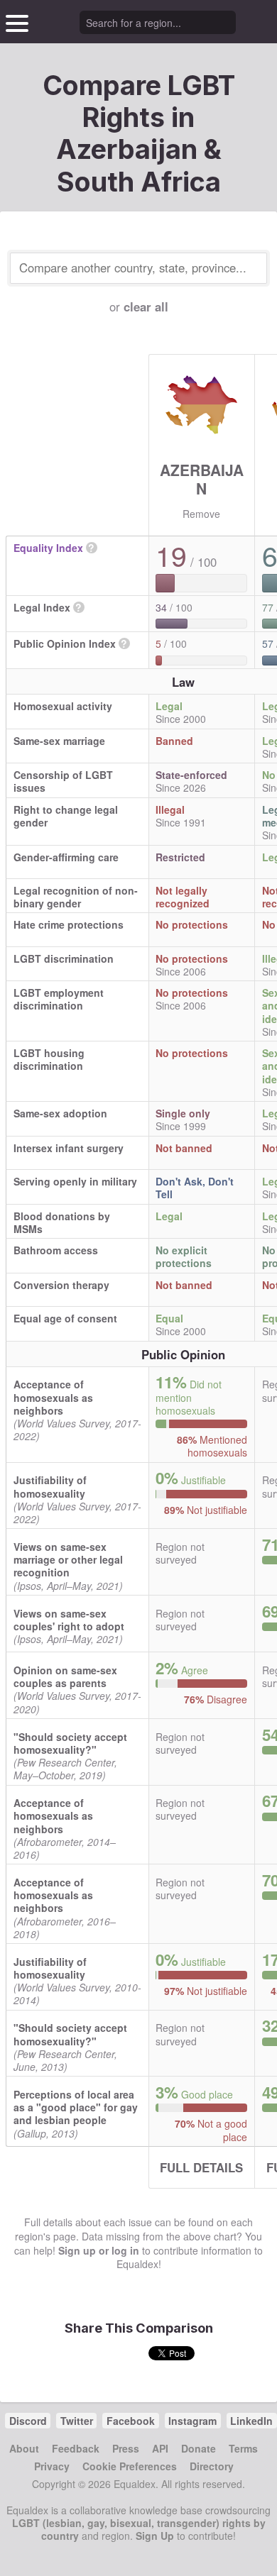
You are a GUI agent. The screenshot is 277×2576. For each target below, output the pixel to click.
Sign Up (155, 2536)
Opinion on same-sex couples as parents (65, 1676)
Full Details (201, 2167)
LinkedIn (251, 2421)
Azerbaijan (202, 479)
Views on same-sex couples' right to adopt (69, 1620)
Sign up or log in (99, 2250)
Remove (201, 514)
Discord (28, 2421)
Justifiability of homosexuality (50, 1486)
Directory (212, 2466)
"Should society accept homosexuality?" (70, 1743)
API (160, 2448)
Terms (243, 2448)
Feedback (76, 2448)
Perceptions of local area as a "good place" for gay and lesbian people (76, 2107)
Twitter (77, 2421)
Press (126, 2448)
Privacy (52, 2466)
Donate (199, 2448)
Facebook (131, 2421)
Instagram (192, 2421)
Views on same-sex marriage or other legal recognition (68, 1559)
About (24, 2448)
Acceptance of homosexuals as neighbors (53, 1397)
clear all (146, 306)
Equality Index (48, 548)
